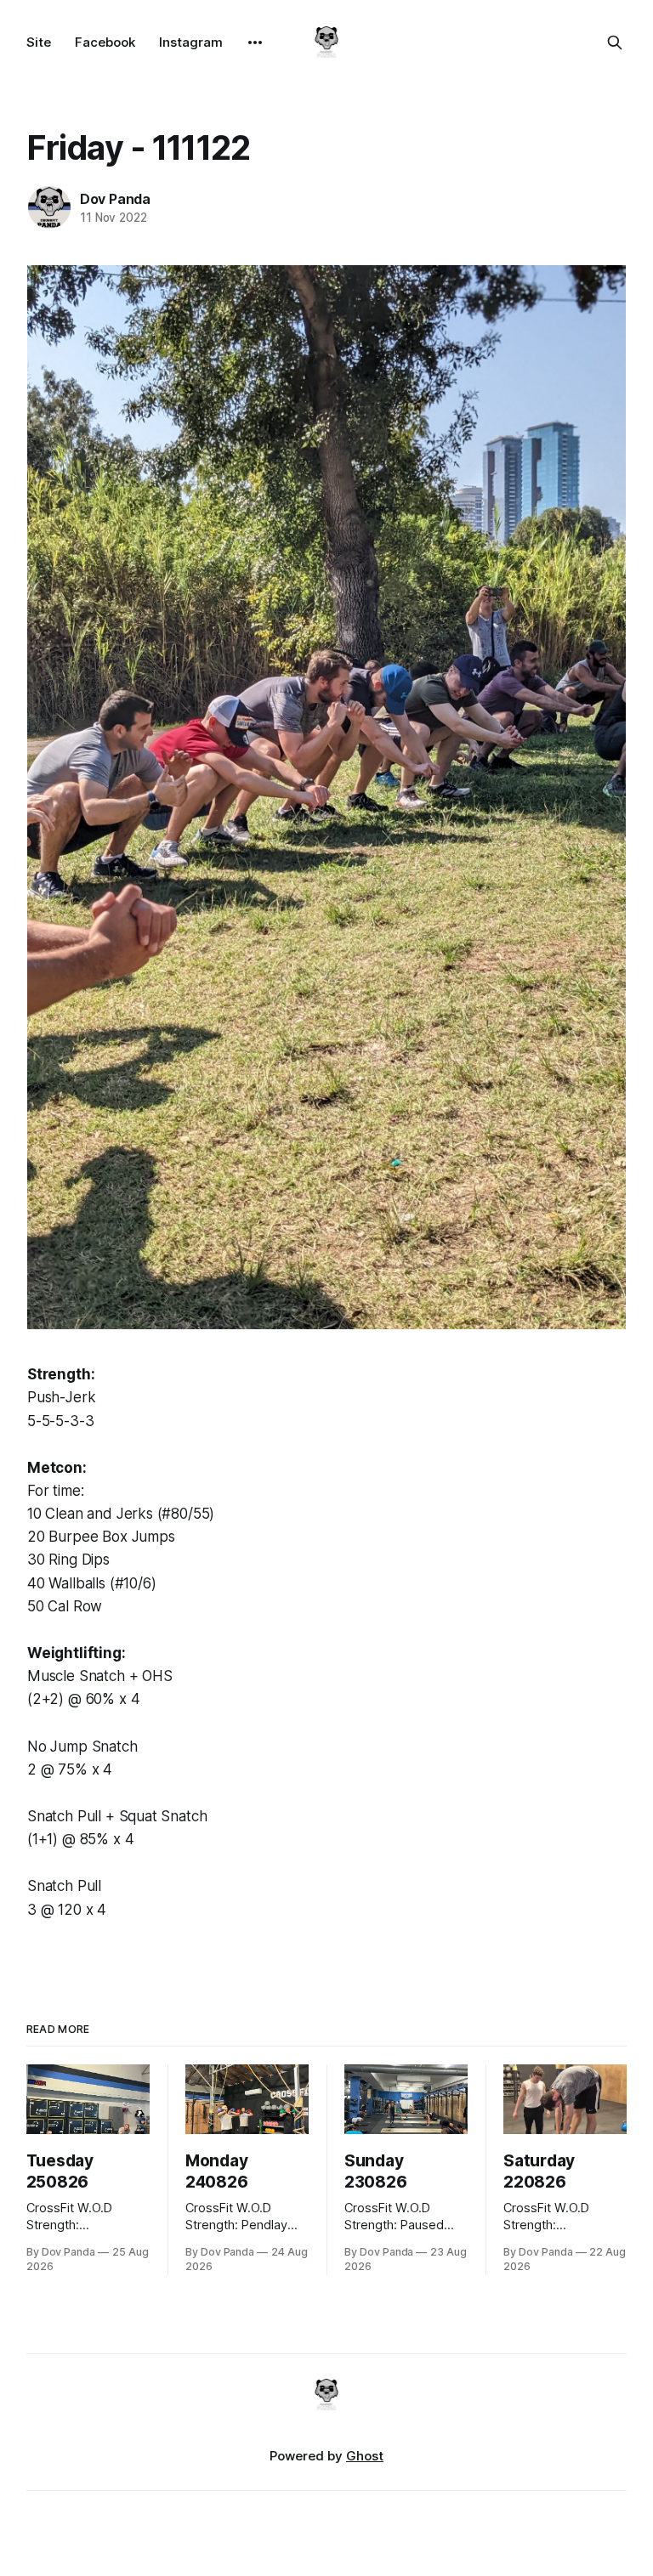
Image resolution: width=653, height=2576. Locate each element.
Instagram (191, 42)
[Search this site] (615, 42)
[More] (255, 42)
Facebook (105, 42)
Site (39, 42)
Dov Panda (115, 199)
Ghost (365, 2456)
